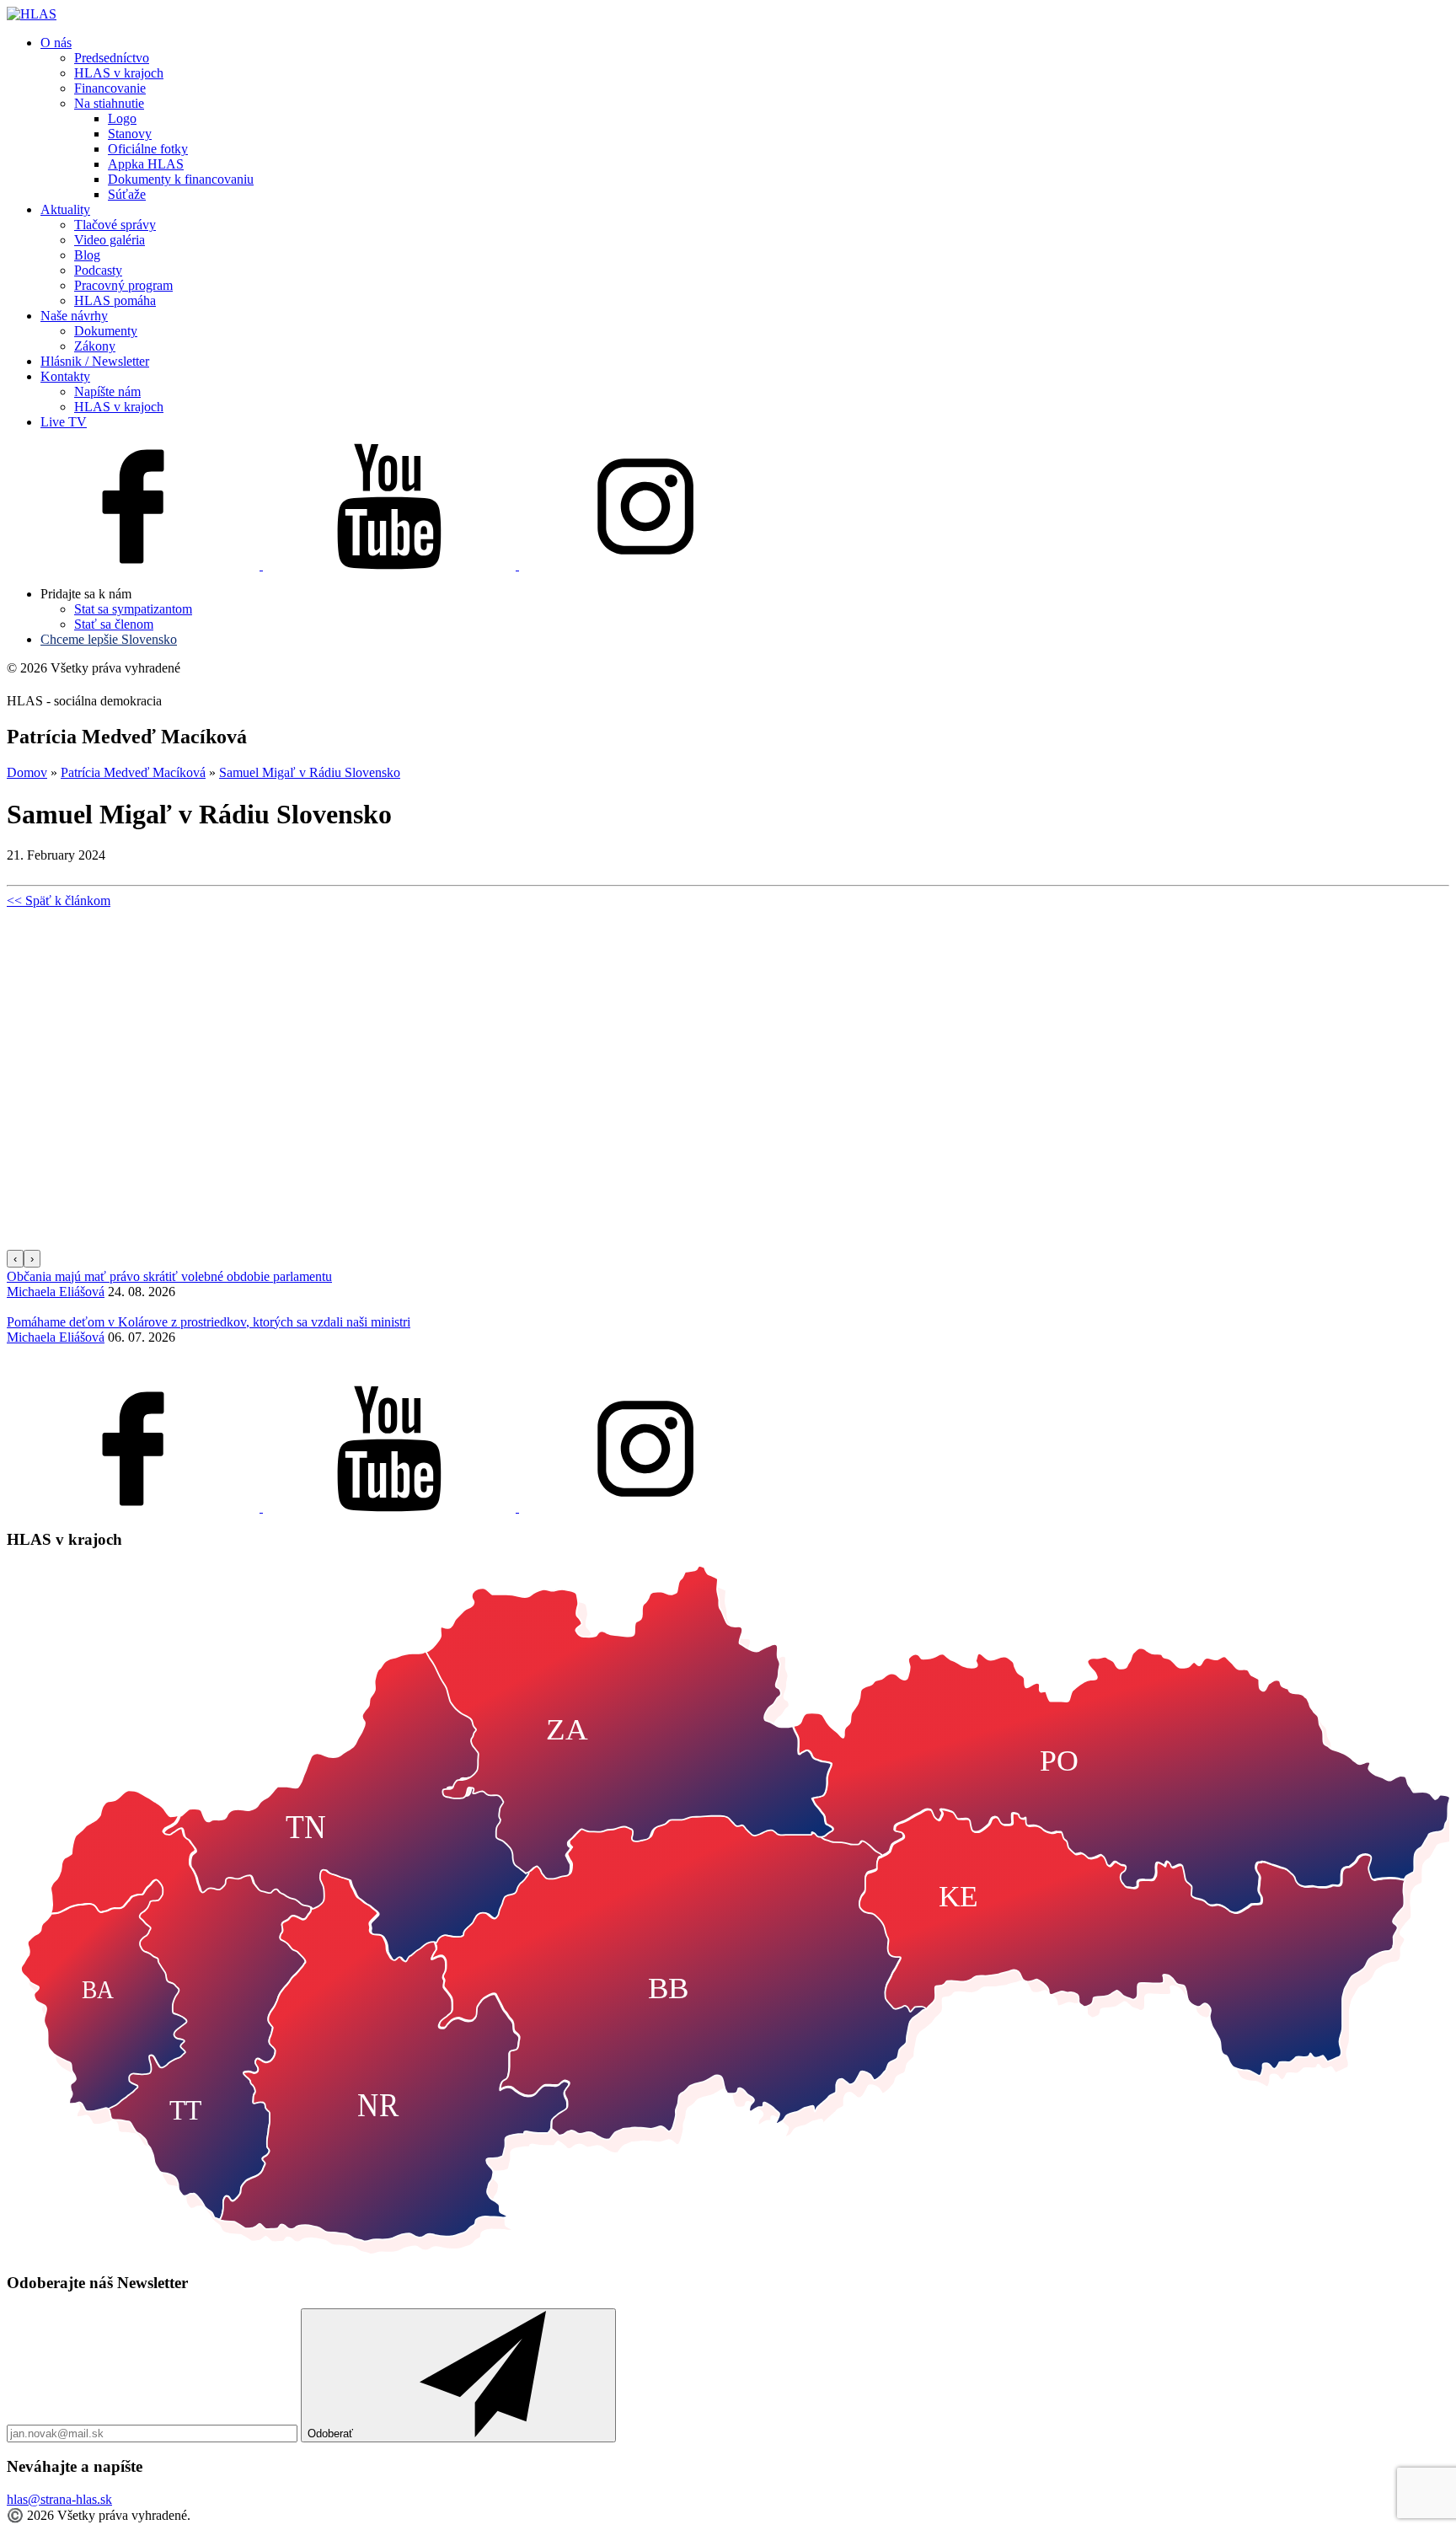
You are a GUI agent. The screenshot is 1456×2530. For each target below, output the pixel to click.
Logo (122, 118)
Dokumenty (106, 331)
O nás (56, 43)
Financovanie (110, 88)
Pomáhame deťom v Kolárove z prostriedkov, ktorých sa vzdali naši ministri (209, 1322)
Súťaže (127, 194)
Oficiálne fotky (148, 149)
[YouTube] (391, 565)
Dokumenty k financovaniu (181, 179)
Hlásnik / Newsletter (95, 361)
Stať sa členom (114, 624)
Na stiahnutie (109, 103)
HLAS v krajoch (119, 73)
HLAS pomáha (115, 300)
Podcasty (98, 270)
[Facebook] (135, 565)
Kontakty (65, 376)
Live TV (64, 422)
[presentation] (15, 1259)
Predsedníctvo (112, 58)
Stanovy (130, 134)
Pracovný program (123, 285)
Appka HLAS (146, 164)
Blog (87, 255)
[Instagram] (645, 565)
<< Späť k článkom (59, 901)
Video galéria (110, 240)
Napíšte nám (107, 391)
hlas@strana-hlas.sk (59, 2499)
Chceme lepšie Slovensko (109, 639)
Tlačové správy (115, 225)
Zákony (95, 346)
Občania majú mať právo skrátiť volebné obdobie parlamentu (169, 1276)
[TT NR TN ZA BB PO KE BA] (728, 2250)
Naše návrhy (74, 316)
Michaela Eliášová (56, 1292)
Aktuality (65, 209)
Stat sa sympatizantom (133, 609)
